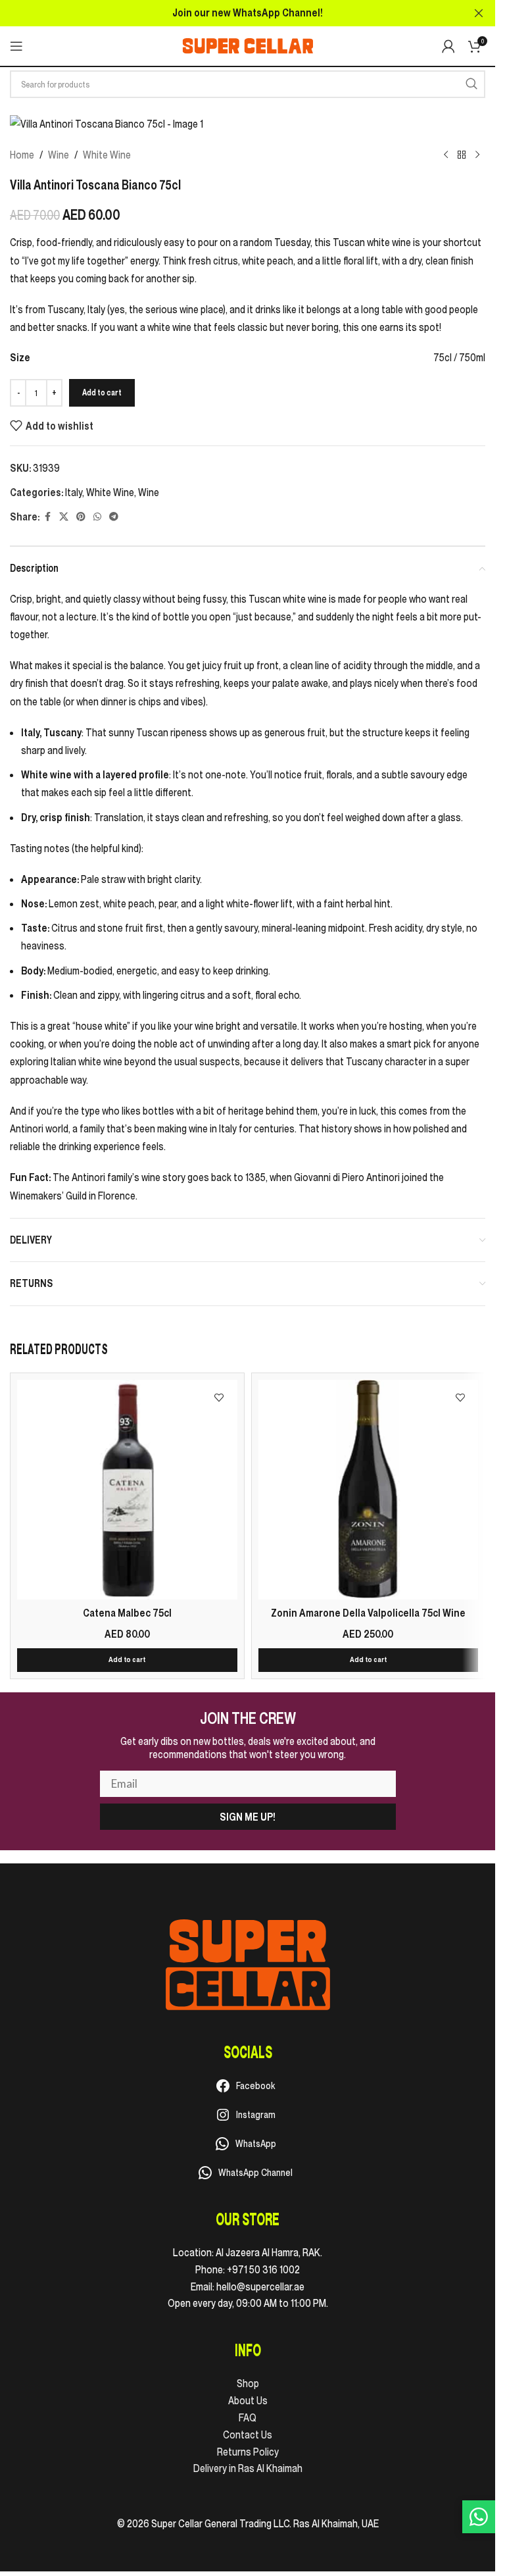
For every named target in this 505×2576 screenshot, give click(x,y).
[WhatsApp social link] (97, 517)
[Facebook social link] (47, 517)
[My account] (448, 46)
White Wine (107, 155)
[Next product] (477, 155)
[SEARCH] (471, 84)
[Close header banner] (479, 13)
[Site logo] (248, 45)
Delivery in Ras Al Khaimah (248, 2468)
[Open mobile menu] (16, 46)
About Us (248, 2400)
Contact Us (248, 2435)
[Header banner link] (248, 13)
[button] (127, 1660)
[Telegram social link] (114, 517)
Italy (74, 492)
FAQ (248, 2417)
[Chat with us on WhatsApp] (479, 2517)
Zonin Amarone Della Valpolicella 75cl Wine (368, 1613)
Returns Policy (248, 2452)
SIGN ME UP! (248, 1817)
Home (22, 155)
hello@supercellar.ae (260, 2286)
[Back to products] (462, 155)
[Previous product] (446, 155)
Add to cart (102, 392)
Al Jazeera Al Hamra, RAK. (269, 2252)
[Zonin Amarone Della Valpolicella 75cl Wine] (369, 1490)
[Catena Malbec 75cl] (127, 1490)
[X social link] (64, 517)
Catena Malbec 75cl (127, 1613)
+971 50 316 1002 (263, 2269)
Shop (248, 2383)
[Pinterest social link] (81, 517)
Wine (59, 155)
